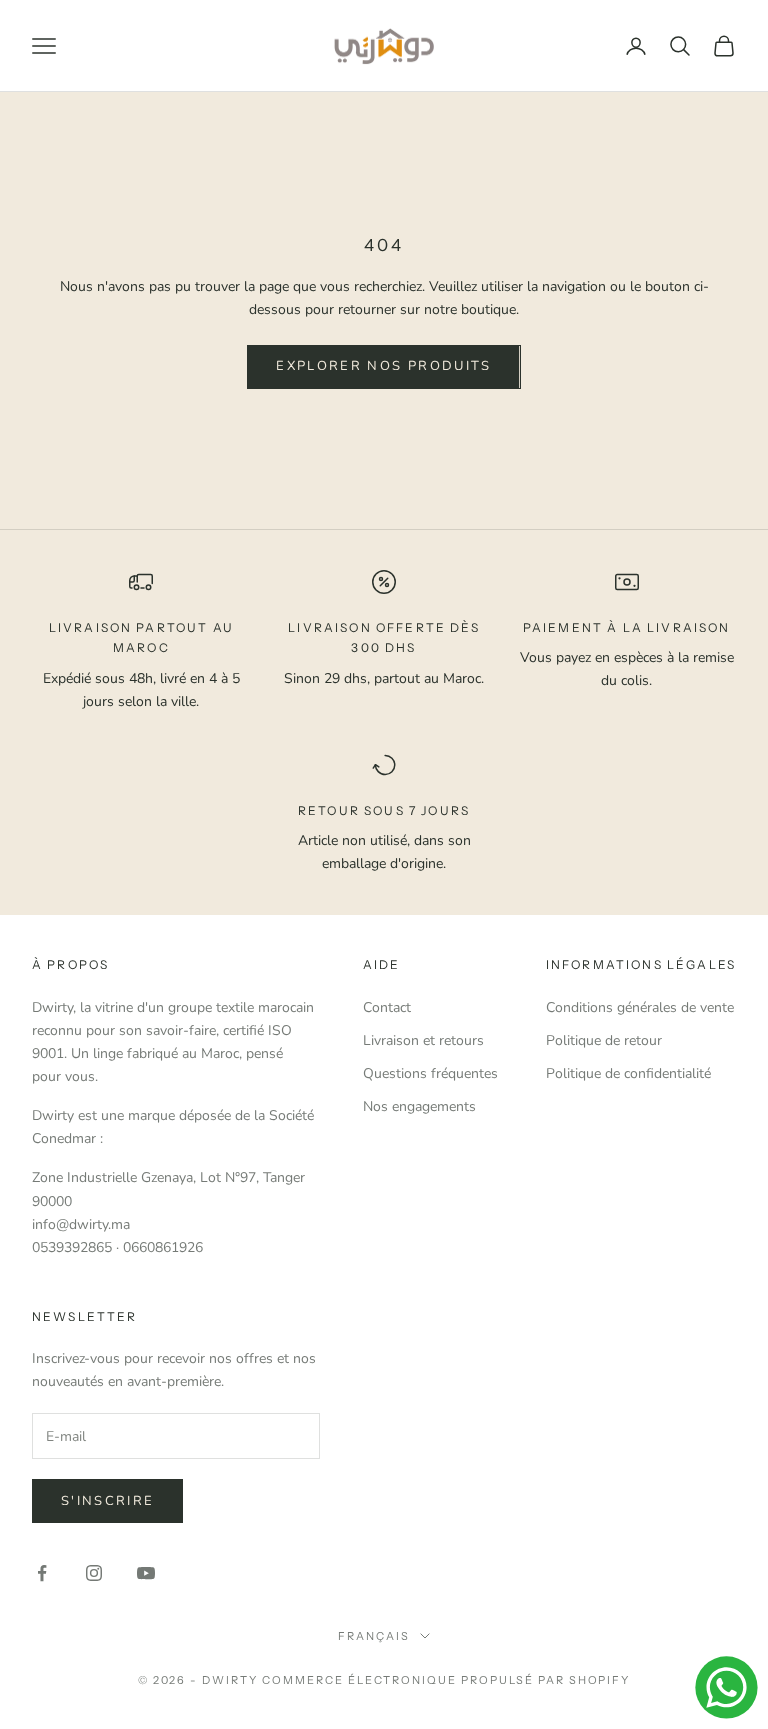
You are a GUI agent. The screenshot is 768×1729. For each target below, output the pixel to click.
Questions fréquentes (430, 1073)
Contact (387, 1007)
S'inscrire (107, 1501)
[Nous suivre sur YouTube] (146, 1573)
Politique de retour (604, 1040)
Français (374, 1636)
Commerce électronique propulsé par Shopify (446, 1680)
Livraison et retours (423, 1040)
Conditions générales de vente (640, 1007)
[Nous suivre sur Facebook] (42, 1573)
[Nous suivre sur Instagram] (94, 1573)
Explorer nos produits (383, 366)
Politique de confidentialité (628, 1073)
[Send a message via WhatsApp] (726, 1687)
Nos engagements (419, 1106)
